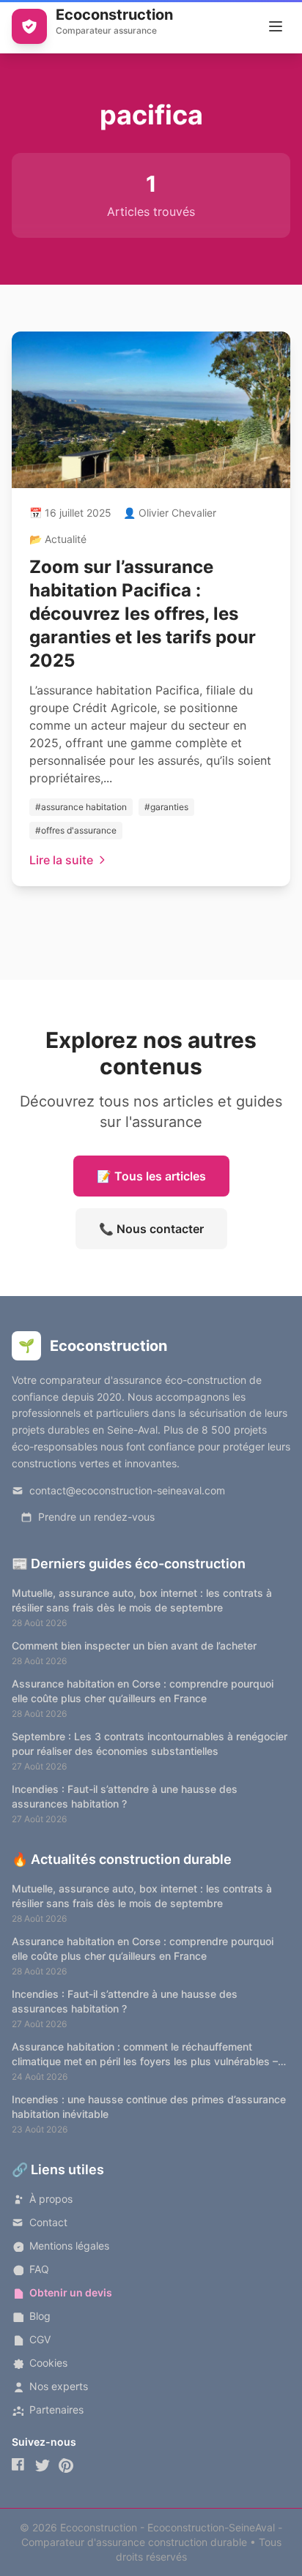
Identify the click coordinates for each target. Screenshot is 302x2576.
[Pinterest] (66, 2465)
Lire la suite (61, 860)
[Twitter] (43, 2465)
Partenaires (56, 2410)
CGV (40, 2339)
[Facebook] (19, 2465)
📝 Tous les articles (151, 1176)
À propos (51, 2199)
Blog (40, 2316)
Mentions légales (69, 2246)
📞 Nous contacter (151, 1229)
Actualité (66, 539)
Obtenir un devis (71, 2292)
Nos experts (59, 2386)
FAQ (39, 2269)
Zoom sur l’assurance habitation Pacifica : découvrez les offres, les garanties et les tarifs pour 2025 (143, 614)
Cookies (48, 2363)
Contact (48, 2222)
